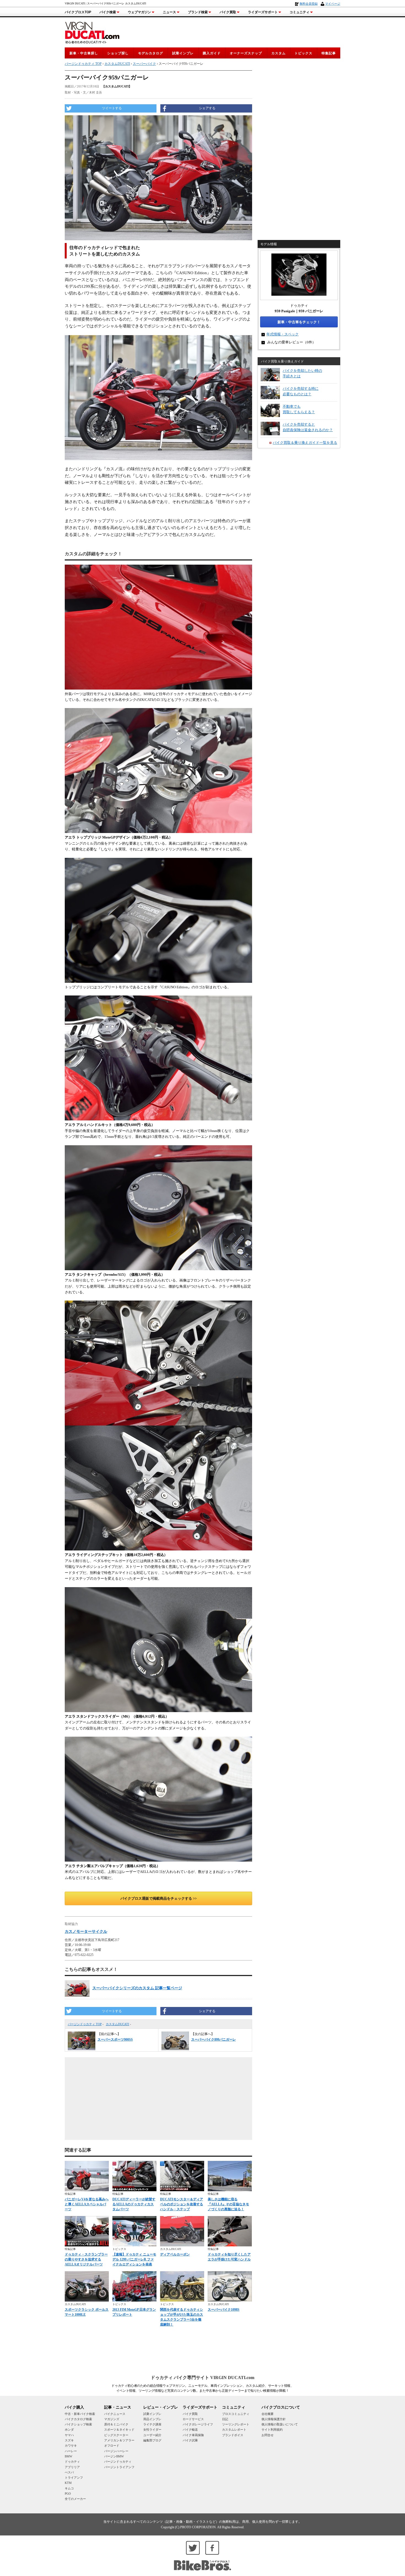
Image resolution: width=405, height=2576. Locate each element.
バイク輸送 (190, 2430)
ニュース (169, 12)
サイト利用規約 (272, 2430)
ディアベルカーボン (175, 2254)
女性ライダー (152, 2430)
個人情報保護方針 (274, 2419)
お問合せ (268, 2435)
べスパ (69, 2472)
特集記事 (329, 53)
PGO (68, 2494)
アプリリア (72, 2467)
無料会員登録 (309, 4)
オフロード (112, 2446)
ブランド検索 (198, 12)
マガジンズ (112, 2419)
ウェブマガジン (139, 12)
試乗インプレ (183, 53)
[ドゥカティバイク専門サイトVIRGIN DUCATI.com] (92, 32)
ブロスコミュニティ (236, 2414)
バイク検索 (108, 12)
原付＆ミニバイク (116, 2424)
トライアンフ (74, 2478)
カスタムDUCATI (118, 2024)
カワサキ (71, 2446)
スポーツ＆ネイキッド (119, 2430)
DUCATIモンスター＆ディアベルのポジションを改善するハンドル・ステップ (182, 2204)
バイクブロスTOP (78, 12)
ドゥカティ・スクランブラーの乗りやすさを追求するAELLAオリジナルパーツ (86, 2259)
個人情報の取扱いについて (280, 2424)
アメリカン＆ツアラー (119, 2440)
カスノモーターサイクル (86, 1932)
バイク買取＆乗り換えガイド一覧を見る (305, 443)
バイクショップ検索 (78, 2424)
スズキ (69, 2440)
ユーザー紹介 (152, 2435)
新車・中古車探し (84, 53)
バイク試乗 (190, 2440)
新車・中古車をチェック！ (299, 322)
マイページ (333, 4)
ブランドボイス (233, 2435)
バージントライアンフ (119, 2467)
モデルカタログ (151, 53)
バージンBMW (114, 2456)
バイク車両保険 (193, 2435)
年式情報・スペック (283, 334)
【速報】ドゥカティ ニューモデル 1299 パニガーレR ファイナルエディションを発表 (134, 2259)
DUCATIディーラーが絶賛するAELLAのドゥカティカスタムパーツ (134, 2204)
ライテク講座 (152, 2424)
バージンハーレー (116, 2451)
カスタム (279, 53)
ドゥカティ (72, 2462)
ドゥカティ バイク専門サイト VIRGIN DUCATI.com (202, 2378)
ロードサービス (193, 2419)
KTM (68, 2483)
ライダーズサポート (263, 12)
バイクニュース (115, 2414)
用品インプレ (152, 2419)
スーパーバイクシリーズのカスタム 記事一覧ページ (137, 1988)
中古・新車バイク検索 (80, 2414)
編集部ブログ (152, 2440)
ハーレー (71, 2451)
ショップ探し (118, 53)
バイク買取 (228, 12)
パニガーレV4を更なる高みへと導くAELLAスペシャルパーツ (87, 2204)
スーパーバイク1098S (224, 2310)
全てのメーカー (75, 2499)
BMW (68, 2456)
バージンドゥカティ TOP (85, 2024)
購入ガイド (212, 53)
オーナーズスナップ (246, 53)
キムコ (69, 2488)
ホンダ (69, 2430)
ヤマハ (69, 2435)
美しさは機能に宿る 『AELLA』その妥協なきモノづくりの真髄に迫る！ (228, 2204)
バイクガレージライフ (198, 2424)
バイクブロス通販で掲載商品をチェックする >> (159, 1898)
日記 (225, 2419)
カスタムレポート (234, 2430)
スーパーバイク (144, 64)
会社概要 (268, 2414)
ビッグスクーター (116, 2435)
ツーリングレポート (236, 2424)
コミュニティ (299, 12)
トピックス (303, 53)
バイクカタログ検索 (78, 2419)
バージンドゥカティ (118, 2462)
